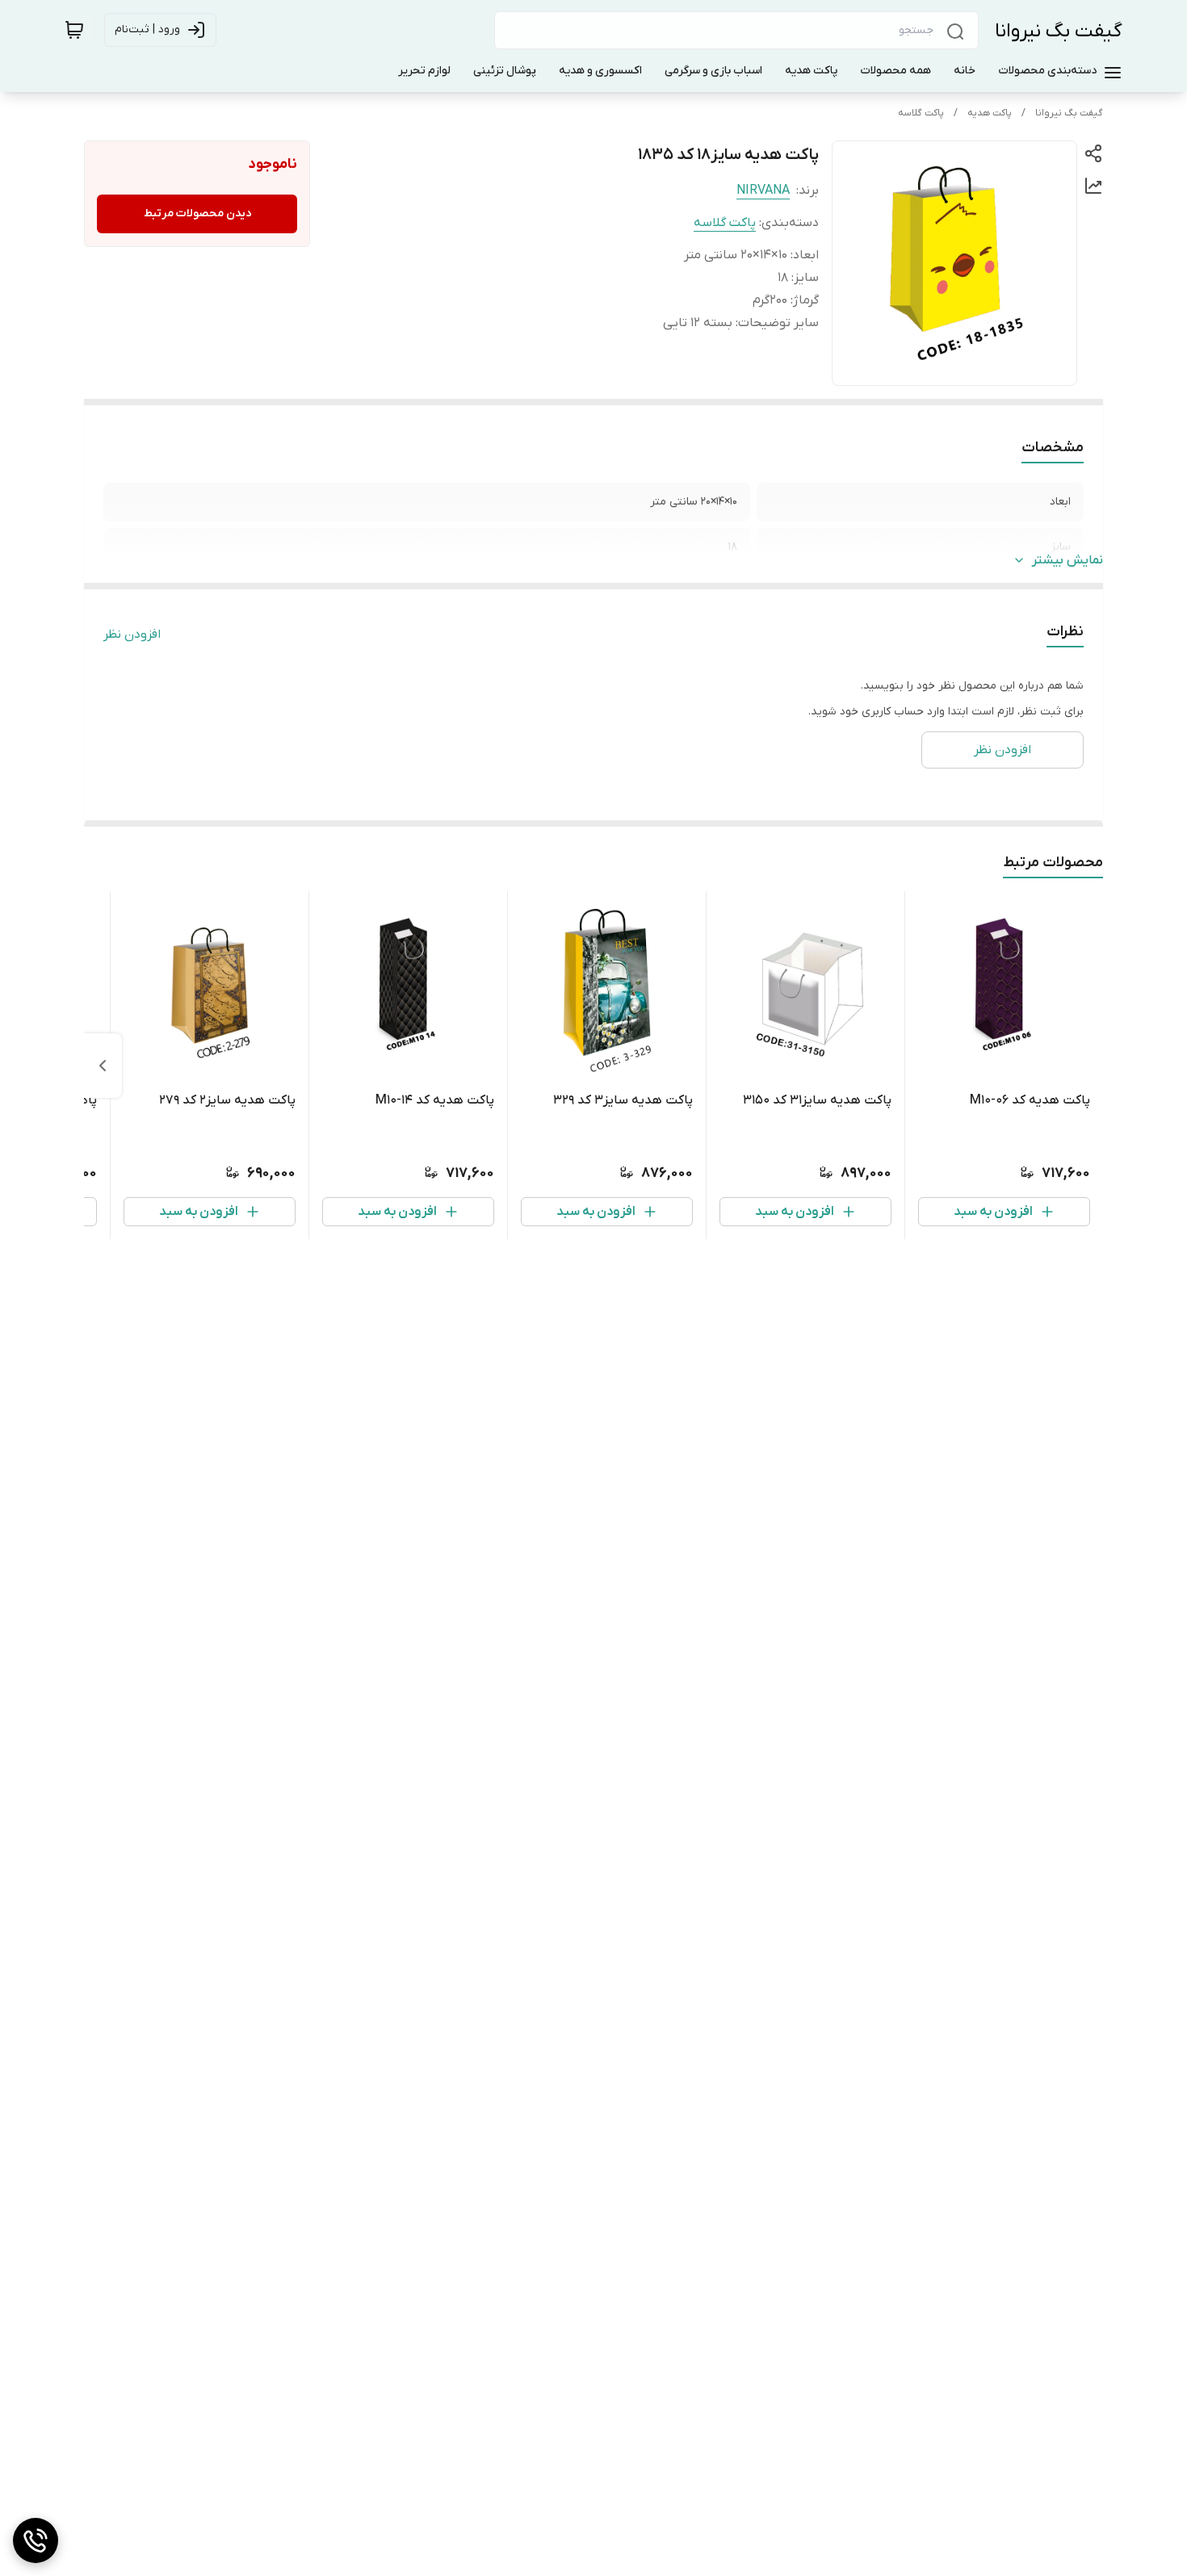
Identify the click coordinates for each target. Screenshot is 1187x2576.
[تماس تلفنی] (36, 2540)
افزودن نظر (132, 635)
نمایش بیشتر (1067, 560)
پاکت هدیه (990, 113)
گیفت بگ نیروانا (1059, 31)
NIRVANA (763, 191)
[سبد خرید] (74, 30)
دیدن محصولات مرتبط (197, 214)
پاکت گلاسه (921, 113)
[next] (103, 1066)
